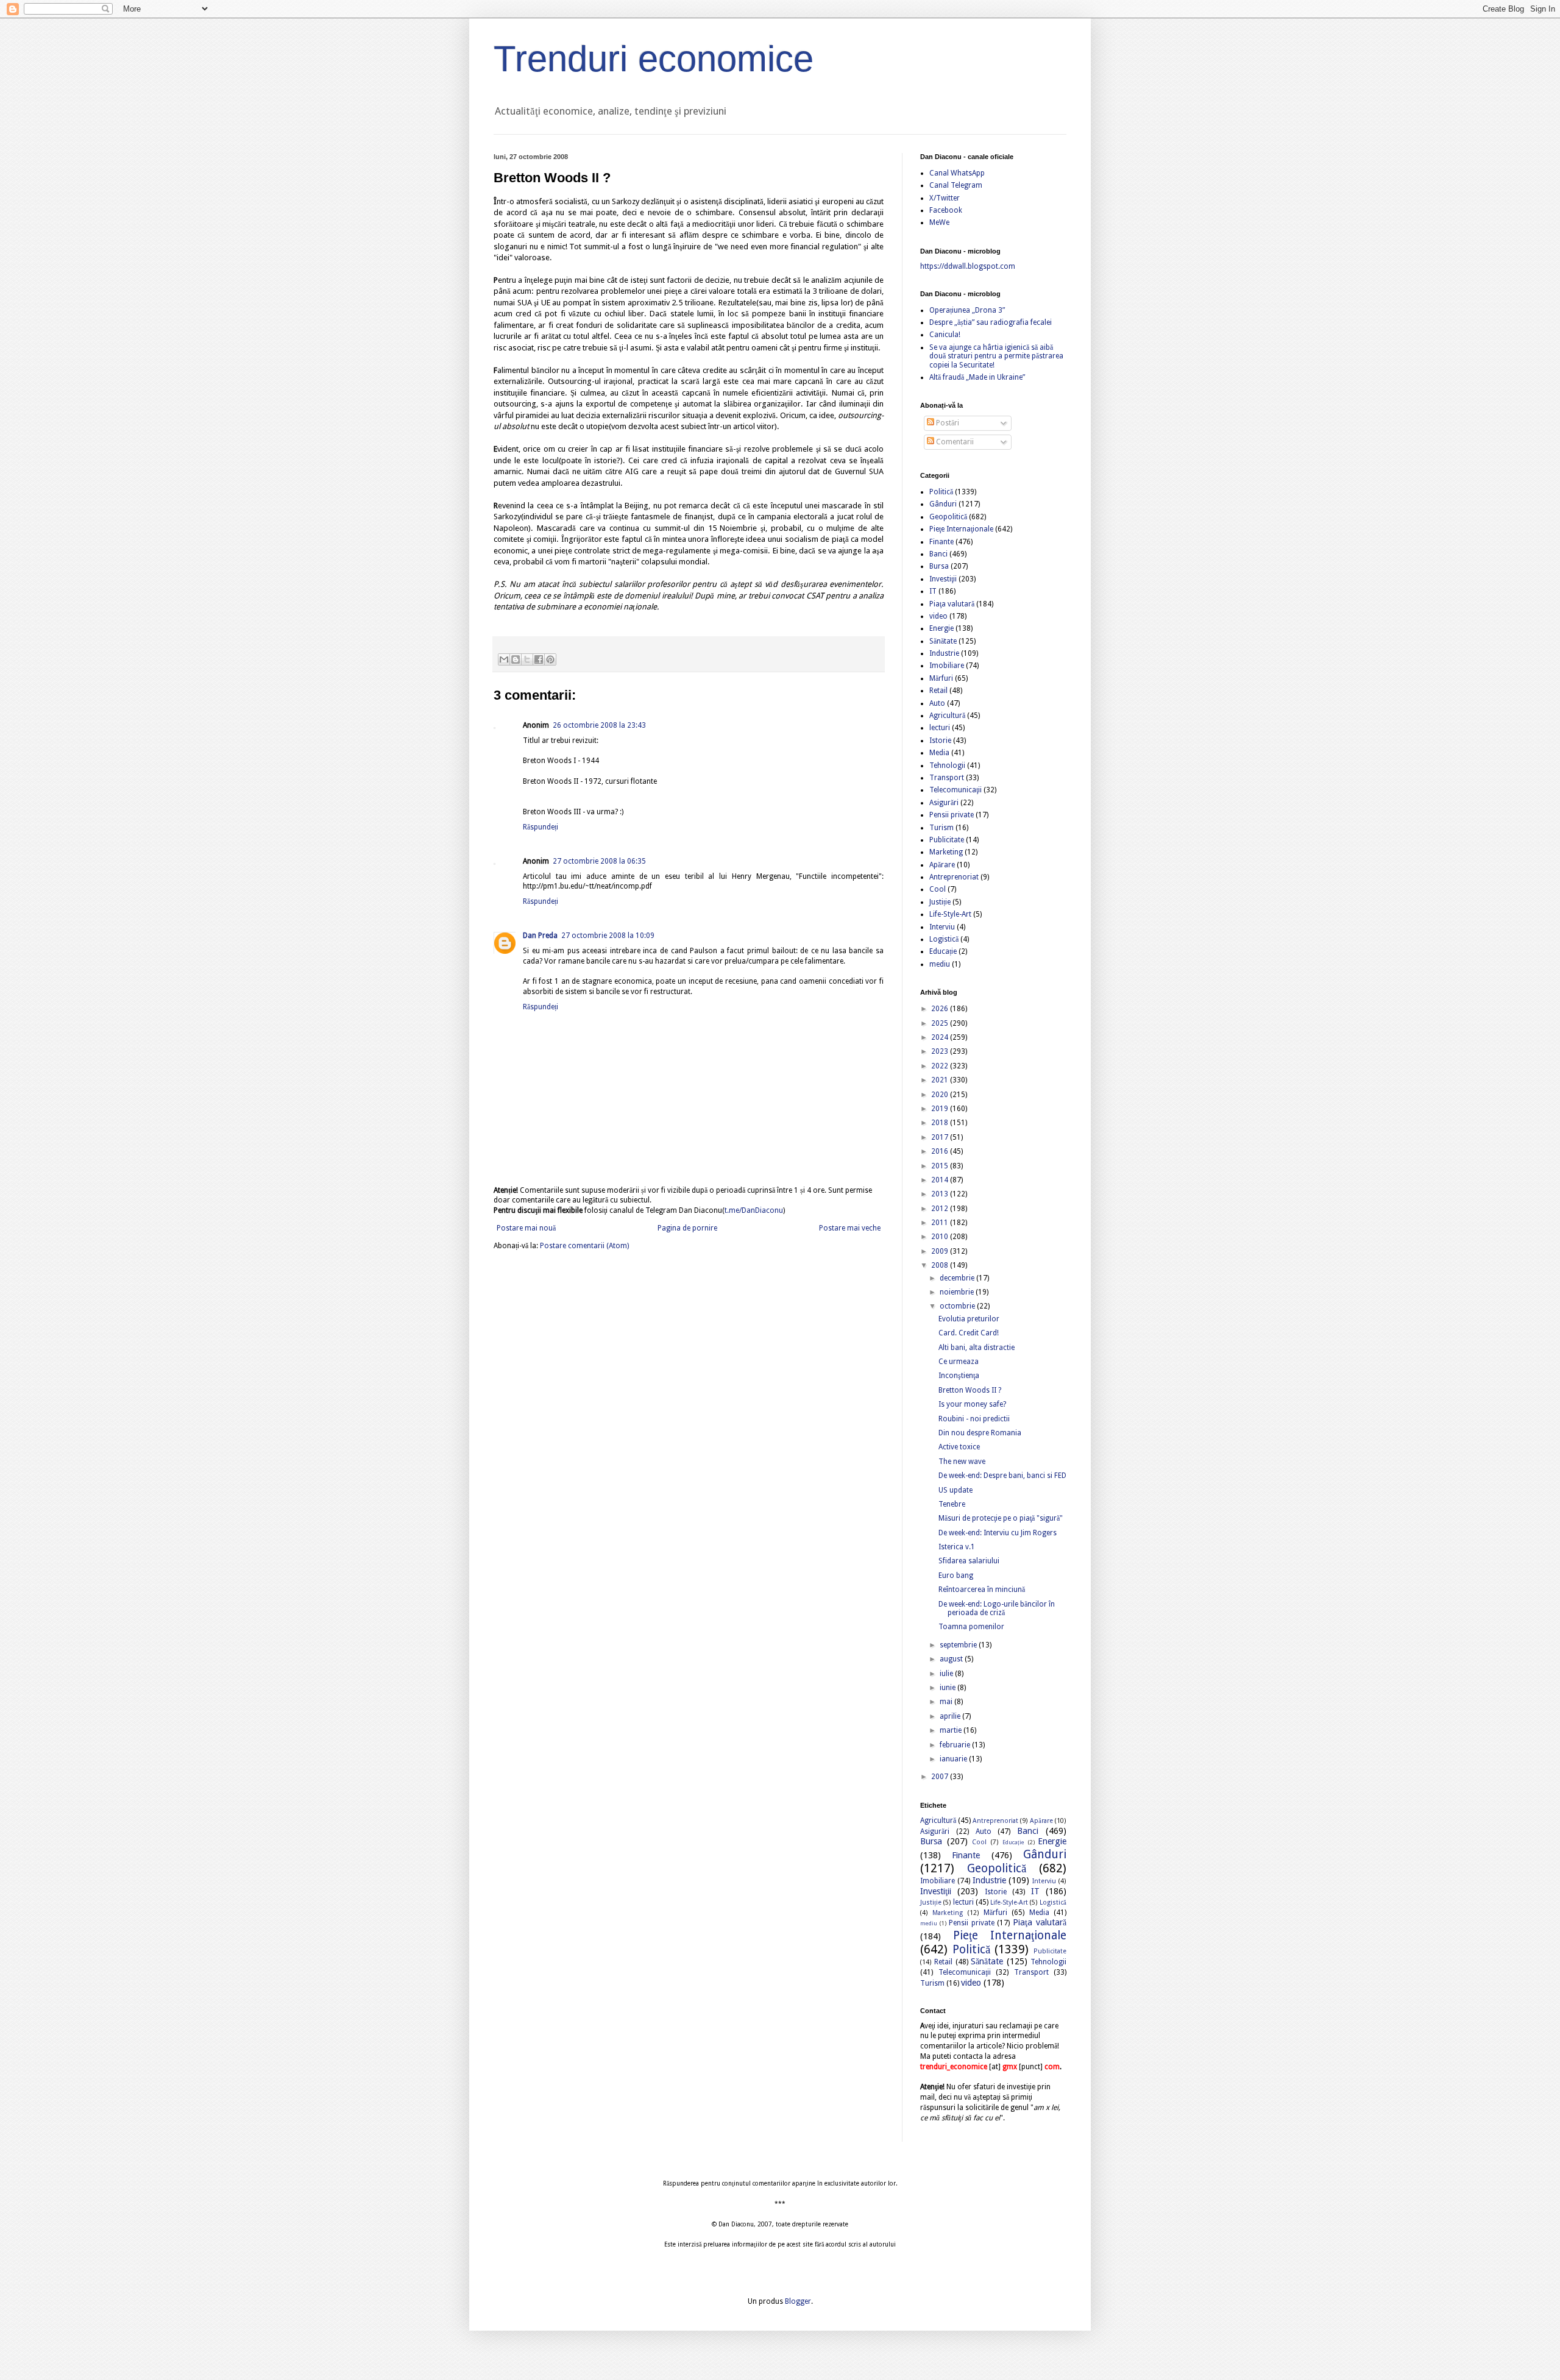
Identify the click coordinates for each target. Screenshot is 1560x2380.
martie (952, 1730)
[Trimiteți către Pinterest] (550, 659)
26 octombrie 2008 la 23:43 (599, 725)
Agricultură (947, 716)
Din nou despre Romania (980, 1433)
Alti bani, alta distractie (977, 1348)
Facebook (946, 210)
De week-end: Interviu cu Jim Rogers (998, 1533)
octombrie (958, 1306)
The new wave (962, 1462)
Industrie (944, 653)
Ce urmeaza (959, 1362)
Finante (941, 542)
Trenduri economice (654, 59)
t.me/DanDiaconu (754, 1210)
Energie (941, 628)
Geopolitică (948, 517)
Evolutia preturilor (969, 1319)
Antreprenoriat (954, 877)
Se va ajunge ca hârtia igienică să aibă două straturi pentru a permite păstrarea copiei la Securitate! (996, 356)
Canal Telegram (956, 185)
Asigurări (944, 803)
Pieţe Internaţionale (961, 529)
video (938, 616)
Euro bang (956, 1575)
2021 (941, 1080)
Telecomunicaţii (955, 790)
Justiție (940, 902)
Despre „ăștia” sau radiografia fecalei (991, 322)
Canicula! (945, 335)
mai (947, 1702)
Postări (947, 423)
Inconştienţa (959, 1376)
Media (939, 753)
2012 (941, 1209)
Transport (947, 778)
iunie (948, 1688)
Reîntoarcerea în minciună (982, 1590)
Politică (941, 492)
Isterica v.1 (957, 1547)
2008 (941, 1265)
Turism (941, 828)
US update (955, 1490)
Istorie (940, 741)
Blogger (798, 2301)
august (952, 1659)
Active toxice (959, 1447)
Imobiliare (947, 666)
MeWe (939, 222)
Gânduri (943, 504)
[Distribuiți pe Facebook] (539, 659)
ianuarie (954, 1759)
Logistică (944, 939)
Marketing (946, 852)
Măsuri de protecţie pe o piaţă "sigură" (1001, 1518)
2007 (941, 1777)
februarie (956, 1745)
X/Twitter (945, 198)
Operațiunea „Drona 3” (967, 310)
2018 (941, 1123)
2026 (941, 1009)
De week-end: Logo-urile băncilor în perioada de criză (997, 1608)
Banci (938, 554)
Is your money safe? (972, 1404)
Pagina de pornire (687, 1228)
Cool (938, 889)
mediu (940, 964)
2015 (941, 1166)
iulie (947, 1674)
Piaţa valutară (952, 604)
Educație (943, 951)
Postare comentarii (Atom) (584, 1246)
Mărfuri (941, 678)
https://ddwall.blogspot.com (968, 266)
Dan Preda (540, 936)
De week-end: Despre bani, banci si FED (1002, 1476)
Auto (937, 703)
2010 (941, 1237)
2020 (941, 1095)
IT (933, 591)
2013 (941, 1194)
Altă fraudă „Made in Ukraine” (977, 377)
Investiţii (943, 579)
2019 (941, 1109)
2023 (941, 1051)
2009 (941, 1251)
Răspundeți (541, 827)
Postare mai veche (850, 1228)
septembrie (959, 1645)
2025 (941, 1023)
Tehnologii (947, 766)
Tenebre (952, 1504)
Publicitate (947, 840)
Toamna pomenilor (971, 1627)
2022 (941, 1066)
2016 (941, 1151)
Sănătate (943, 641)
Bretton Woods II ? (970, 1390)
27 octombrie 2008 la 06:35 (599, 861)
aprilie (951, 1716)
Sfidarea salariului (969, 1561)
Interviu (942, 927)
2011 (941, 1223)
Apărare (942, 865)
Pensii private (952, 815)
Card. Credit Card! (969, 1333)
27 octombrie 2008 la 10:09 (608, 936)
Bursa (939, 566)
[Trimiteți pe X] (527, 659)
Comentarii (954, 442)
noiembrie (958, 1292)
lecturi (940, 728)
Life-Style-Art (950, 914)
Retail (938, 691)
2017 (941, 1137)
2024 (941, 1037)
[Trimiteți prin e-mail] (504, 659)
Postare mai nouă (526, 1228)
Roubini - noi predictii (974, 1419)
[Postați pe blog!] (516, 659)
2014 (941, 1180)
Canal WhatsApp (957, 173)
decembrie (958, 1278)
